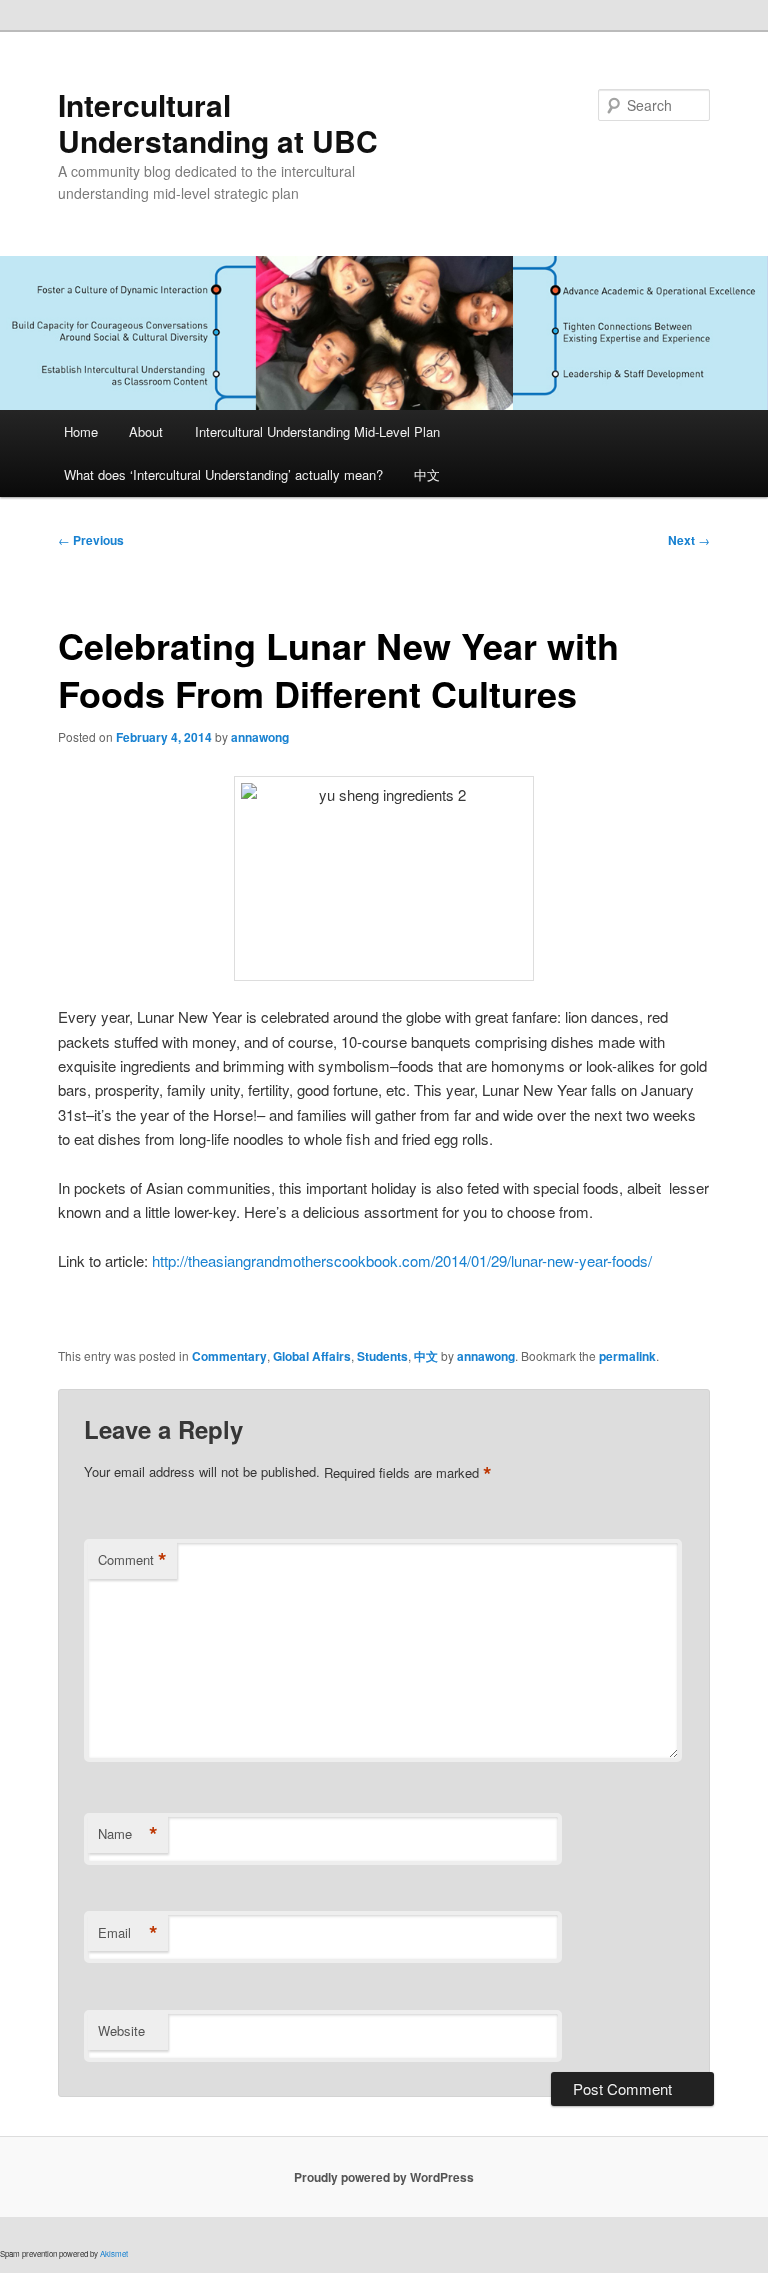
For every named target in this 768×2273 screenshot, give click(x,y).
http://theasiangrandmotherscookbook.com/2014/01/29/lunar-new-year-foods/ (402, 1260)
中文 (427, 474)
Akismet (114, 2253)
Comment (132, 1560)
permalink (627, 1356)
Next (689, 540)
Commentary (229, 1356)
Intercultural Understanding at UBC (218, 122)
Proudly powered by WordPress (384, 2177)
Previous (91, 540)
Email (128, 1933)
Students (382, 1356)
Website (121, 2030)
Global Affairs (312, 1356)
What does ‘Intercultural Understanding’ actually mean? (223, 474)
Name (128, 1834)
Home (81, 431)
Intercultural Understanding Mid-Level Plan (317, 431)
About (146, 431)
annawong (260, 737)
